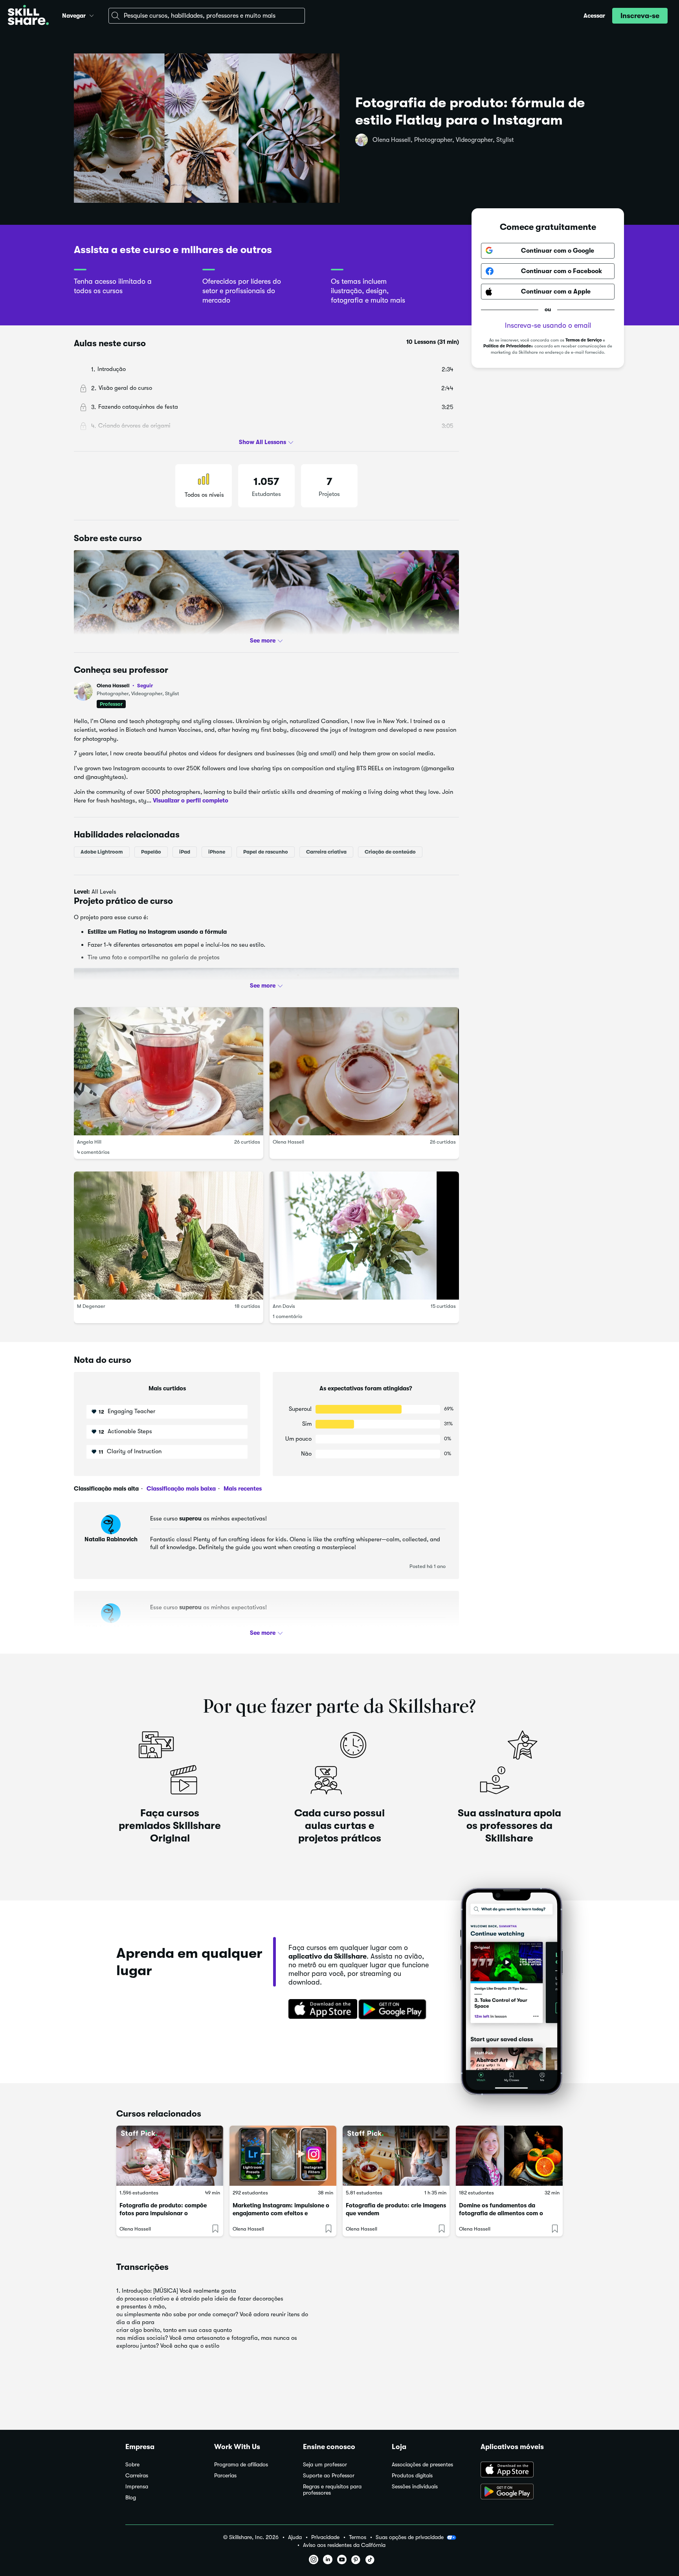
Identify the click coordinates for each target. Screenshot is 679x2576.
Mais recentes (242, 1489)
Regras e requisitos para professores (332, 2490)
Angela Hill (89, 1142)
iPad (185, 852)
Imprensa (137, 2487)
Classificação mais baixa (180, 1489)
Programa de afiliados (241, 2465)
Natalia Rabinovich (111, 1539)
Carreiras (137, 2476)
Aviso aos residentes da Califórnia (344, 2545)
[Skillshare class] (170, 2156)
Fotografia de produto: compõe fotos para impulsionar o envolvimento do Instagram (163, 2213)
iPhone (217, 852)
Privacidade (325, 2537)
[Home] (28, 16)
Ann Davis (284, 1306)
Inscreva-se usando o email (548, 325)
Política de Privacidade (507, 346)
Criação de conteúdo (390, 852)
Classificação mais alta (106, 1489)
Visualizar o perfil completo (191, 801)
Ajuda (295, 2537)
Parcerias (225, 2476)
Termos (358, 2537)
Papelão (151, 852)
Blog (131, 2498)
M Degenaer (91, 1306)
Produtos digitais (412, 2476)
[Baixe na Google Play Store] (394, 2010)
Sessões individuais (415, 2487)
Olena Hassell (125, 686)
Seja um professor (325, 2465)
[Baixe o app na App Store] (517, 2470)
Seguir (145, 685)
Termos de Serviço (584, 340)
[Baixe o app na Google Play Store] (517, 2492)
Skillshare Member (111, 1628)
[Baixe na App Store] (320, 2010)
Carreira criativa (326, 852)
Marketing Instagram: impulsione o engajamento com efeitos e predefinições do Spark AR (281, 2213)
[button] (92, 15)
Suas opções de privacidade (410, 2537)
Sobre (132, 2465)
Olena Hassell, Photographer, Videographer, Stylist (443, 140)
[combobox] (207, 16)
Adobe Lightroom (102, 852)
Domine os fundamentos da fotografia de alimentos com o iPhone (501, 2213)
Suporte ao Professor (329, 2476)
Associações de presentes (422, 2465)
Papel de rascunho (266, 852)
